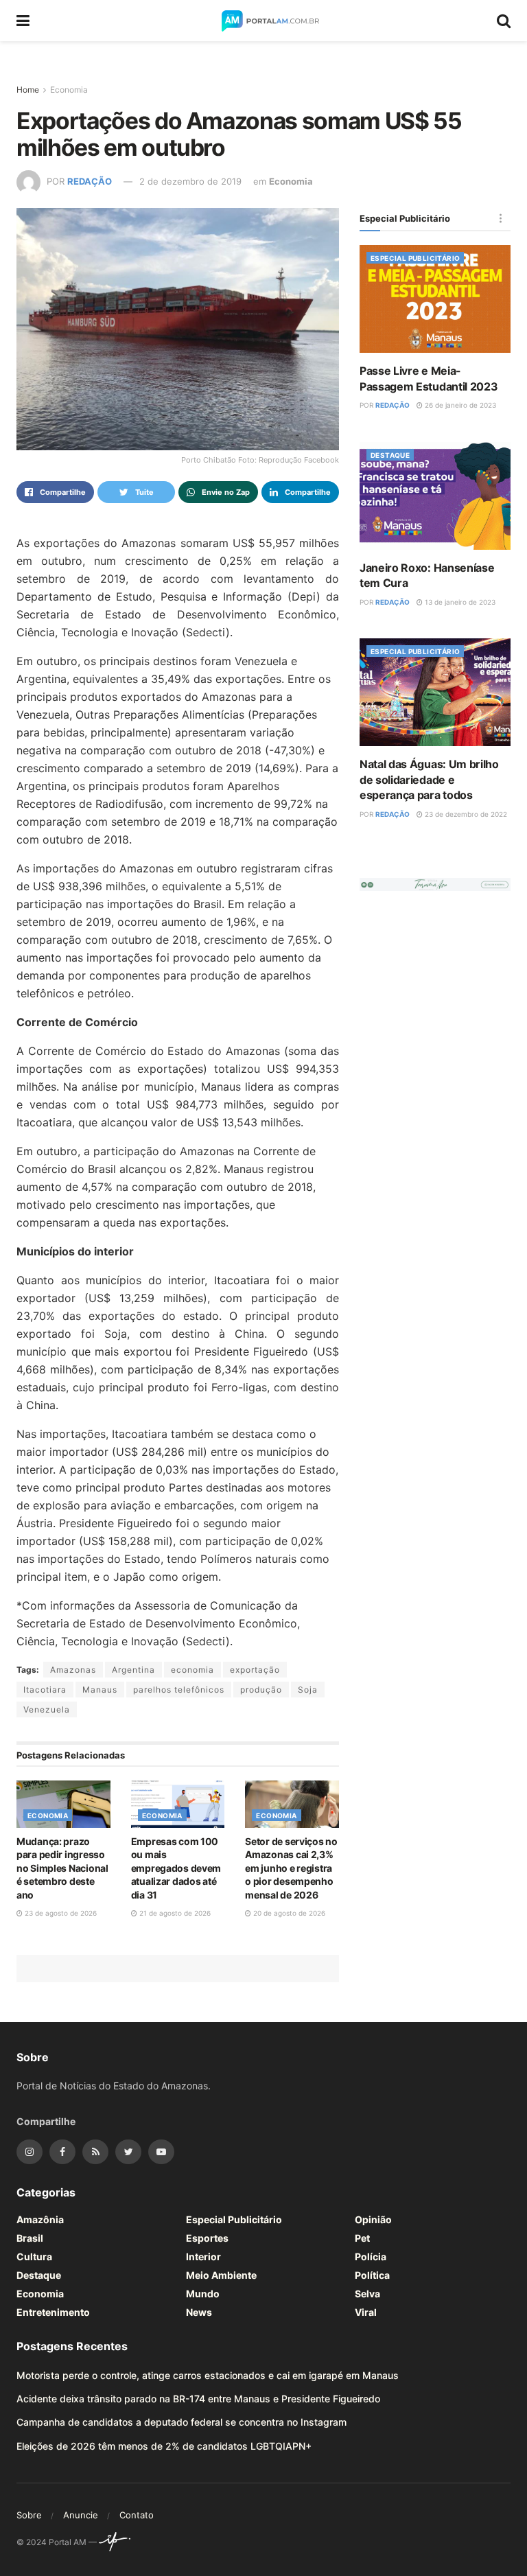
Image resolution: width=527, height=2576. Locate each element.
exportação (255, 1670)
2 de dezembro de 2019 (190, 181)
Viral (366, 2312)
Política (372, 2275)
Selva (367, 2294)
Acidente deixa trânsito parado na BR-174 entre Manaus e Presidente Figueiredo (198, 2399)
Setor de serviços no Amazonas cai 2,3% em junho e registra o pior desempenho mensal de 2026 (291, 1868)
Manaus (100, 1690)
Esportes (207, 2238)
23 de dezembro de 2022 (465, 814)
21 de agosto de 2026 (174, 1913)
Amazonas (73, 1670)
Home (28, 90)
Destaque (390, 455)
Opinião (373, 2219)
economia (192, 1670)
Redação (90, 181)
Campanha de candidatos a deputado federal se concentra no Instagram (181, 2422)
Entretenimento (53, 2312)
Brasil (30, 2238)
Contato (137, 2515)
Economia (69, 90)
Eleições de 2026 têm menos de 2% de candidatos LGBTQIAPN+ (164, 2446)
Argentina (133, 1670)
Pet (362, 2238)
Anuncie (81, 2515)
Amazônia (40, 2219)
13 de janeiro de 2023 (459, 602)
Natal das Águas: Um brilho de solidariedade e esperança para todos (429, 779)
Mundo (203, 2294)
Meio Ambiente (221, 2275)
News (199, 2312)
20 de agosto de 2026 (288, 1913)
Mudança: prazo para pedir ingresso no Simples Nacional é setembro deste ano (62, 1868)
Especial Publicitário (415, 258)
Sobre (29, 2515)
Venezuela (47, 1709)
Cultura (34, 2256)
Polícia (371, 2256)
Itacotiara (45, 1690)
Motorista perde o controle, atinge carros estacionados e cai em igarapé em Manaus (208, 2375)
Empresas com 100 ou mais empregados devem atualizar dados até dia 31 (176, 1868)
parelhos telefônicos (179, 1690)
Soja (308, 1690)
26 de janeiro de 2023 (459, 405)
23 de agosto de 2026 (60, 1913)
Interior (203, 2256)
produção (261, 1690)
